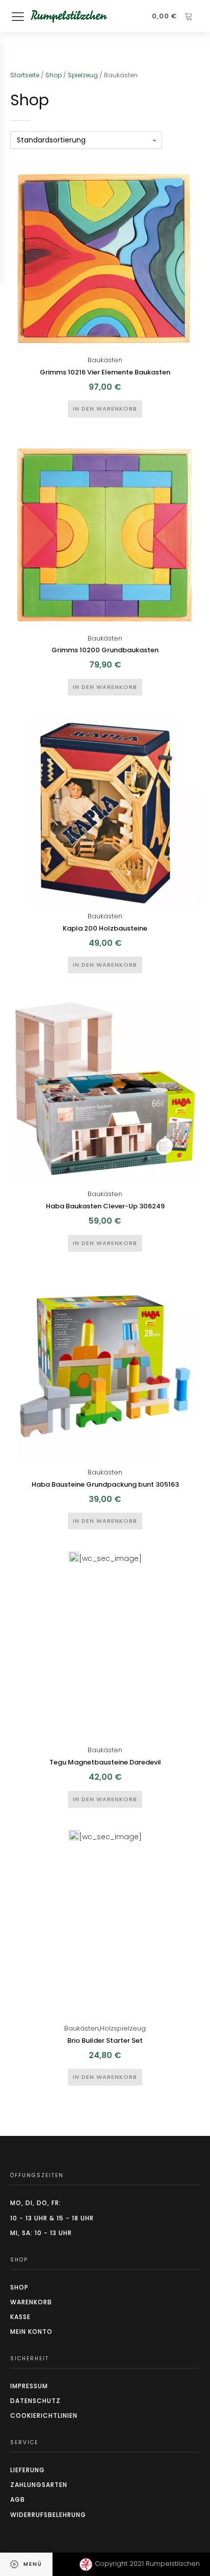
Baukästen (105, 360)
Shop (54, 75)
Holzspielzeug (123, 2028)
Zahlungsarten (39, 2485)
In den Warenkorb (105, 409)
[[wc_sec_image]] (105, 256)
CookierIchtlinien (44, 2415)
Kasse (20, 2317)
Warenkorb (31, 2302)
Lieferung (28, 2470)
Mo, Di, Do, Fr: (36, 2203)
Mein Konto (31, 2332)
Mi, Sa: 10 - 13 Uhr (41, 2233)
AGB (18, 2499)
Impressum (29, 2386)
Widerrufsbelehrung (48, 2515)
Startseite (25, 75)
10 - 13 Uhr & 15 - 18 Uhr (52, 2218)
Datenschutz (35, 2401)
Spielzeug (83, 75)
